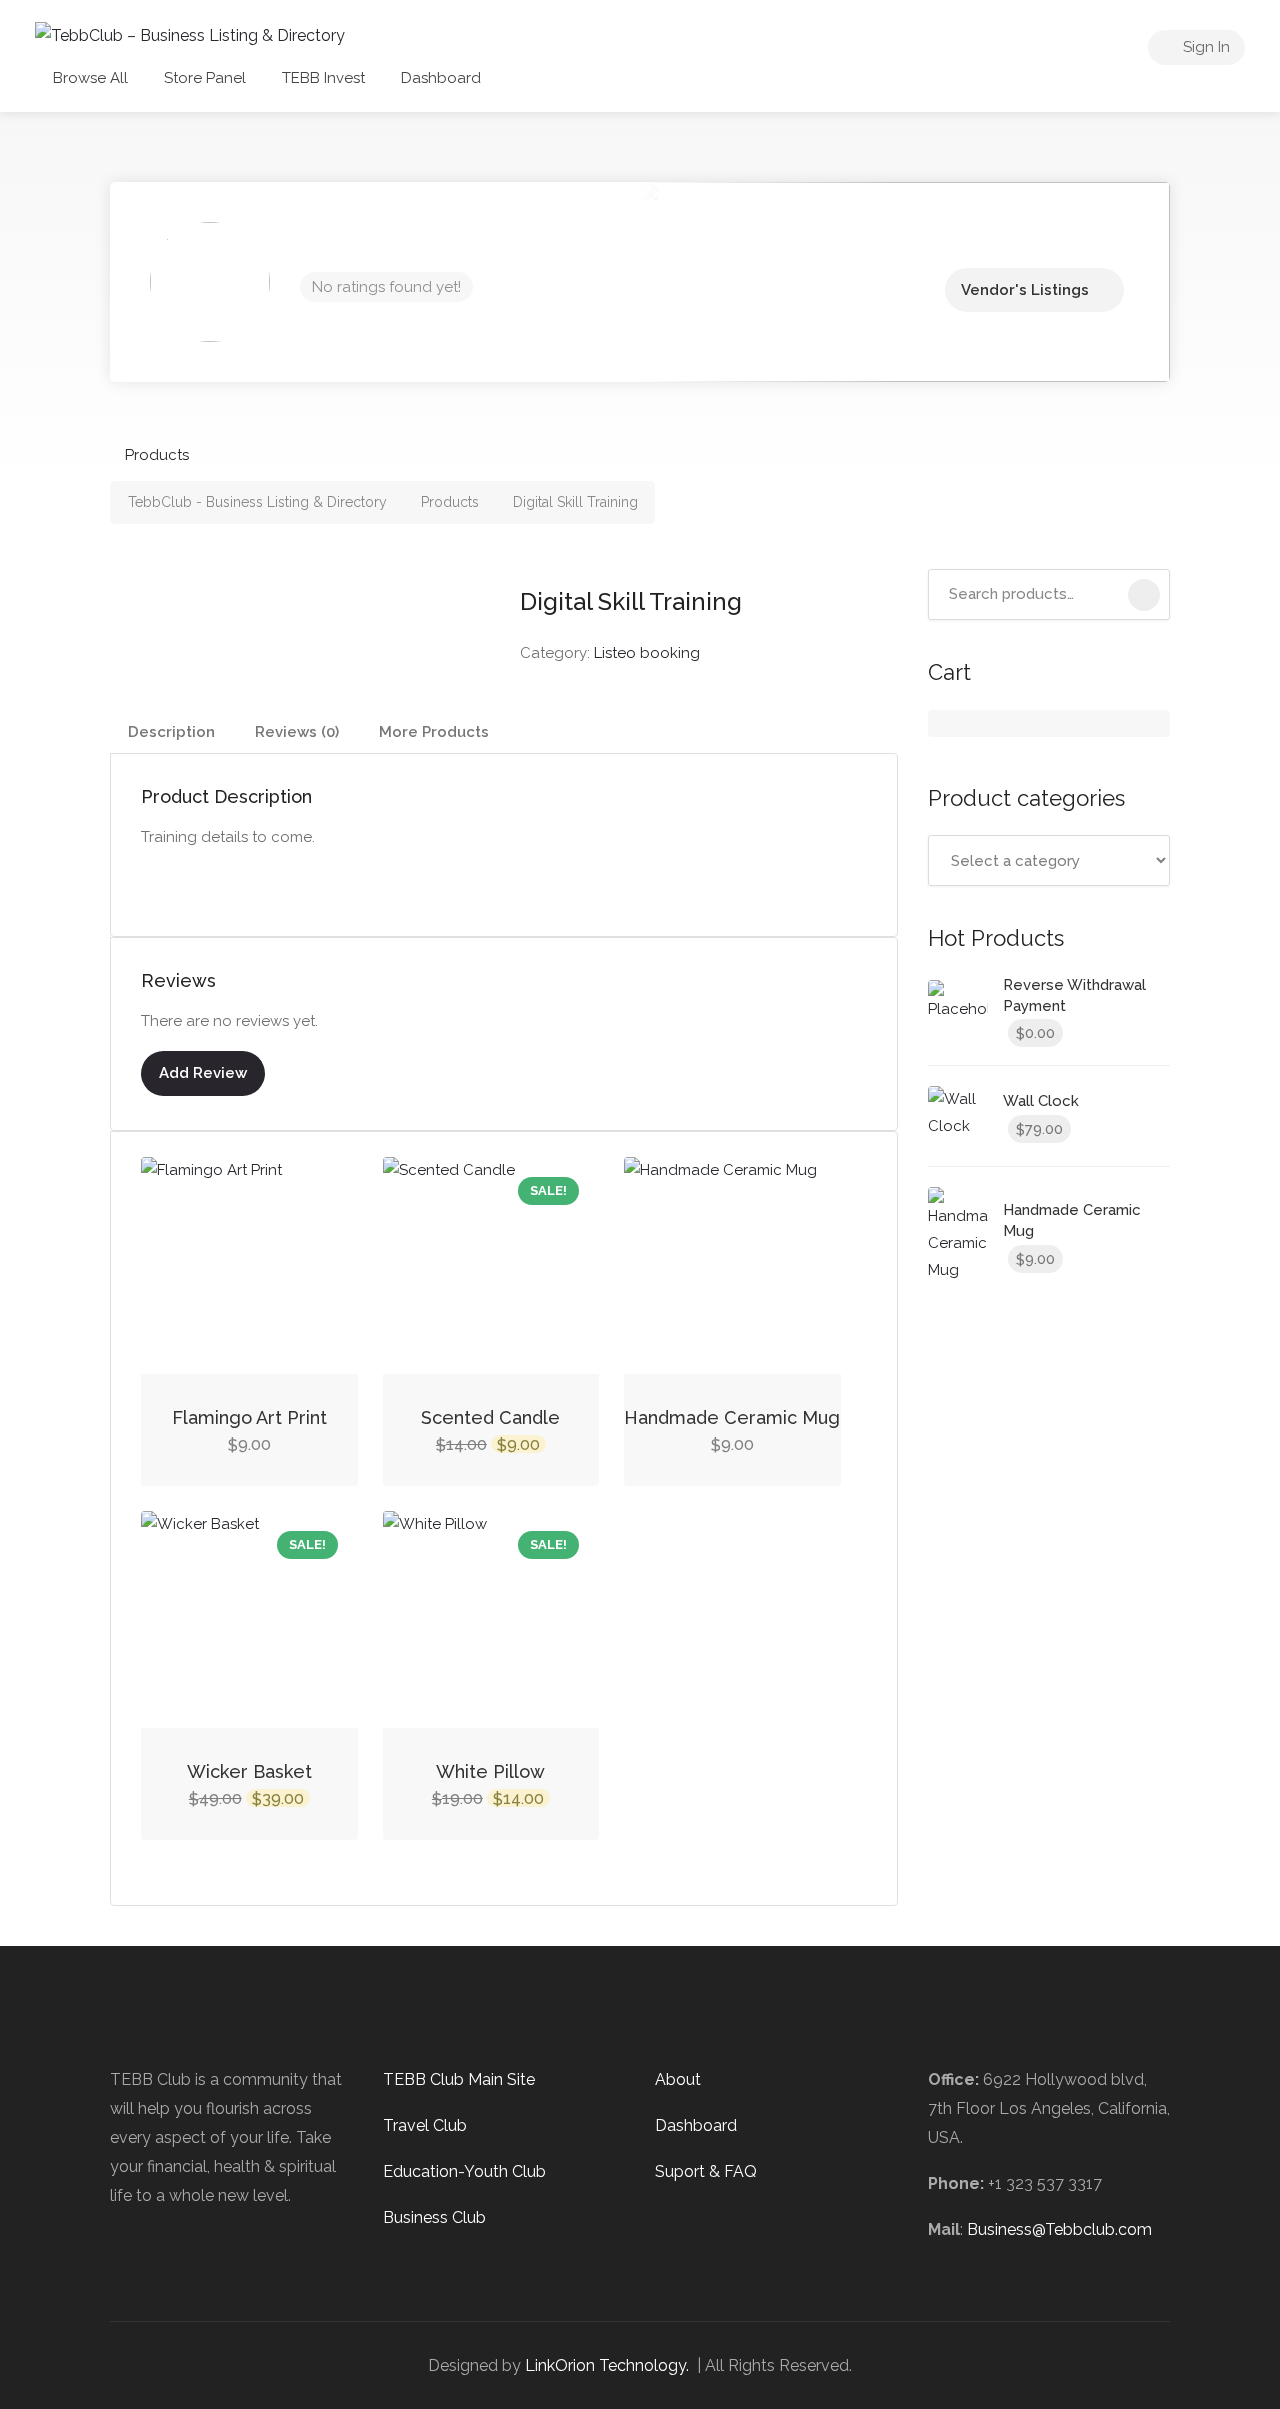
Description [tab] (171, 732)
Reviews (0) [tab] (297, 732)
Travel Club (425, 2125)
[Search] (1144, 595)
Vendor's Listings (1025, 290)
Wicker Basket (249, 1771)
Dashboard (441, 78)
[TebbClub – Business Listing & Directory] (190, 34)
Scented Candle (490, 1417)
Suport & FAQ (706, 2171)
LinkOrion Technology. (607, 2365)
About (678, 2079)
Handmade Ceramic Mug (732, 1417)
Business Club (434, 2217)
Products (157, 455)
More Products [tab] (434, 732)
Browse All (90, 78)
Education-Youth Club (464, 2171)
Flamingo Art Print (249, 1417)
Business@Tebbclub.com (1059, 2229)
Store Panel (205, 78)
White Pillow (490, 1771)
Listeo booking (647, 653)
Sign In (1204, 47)
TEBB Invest (323, 78)
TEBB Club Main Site (459, 2079)
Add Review (203, 1073)
